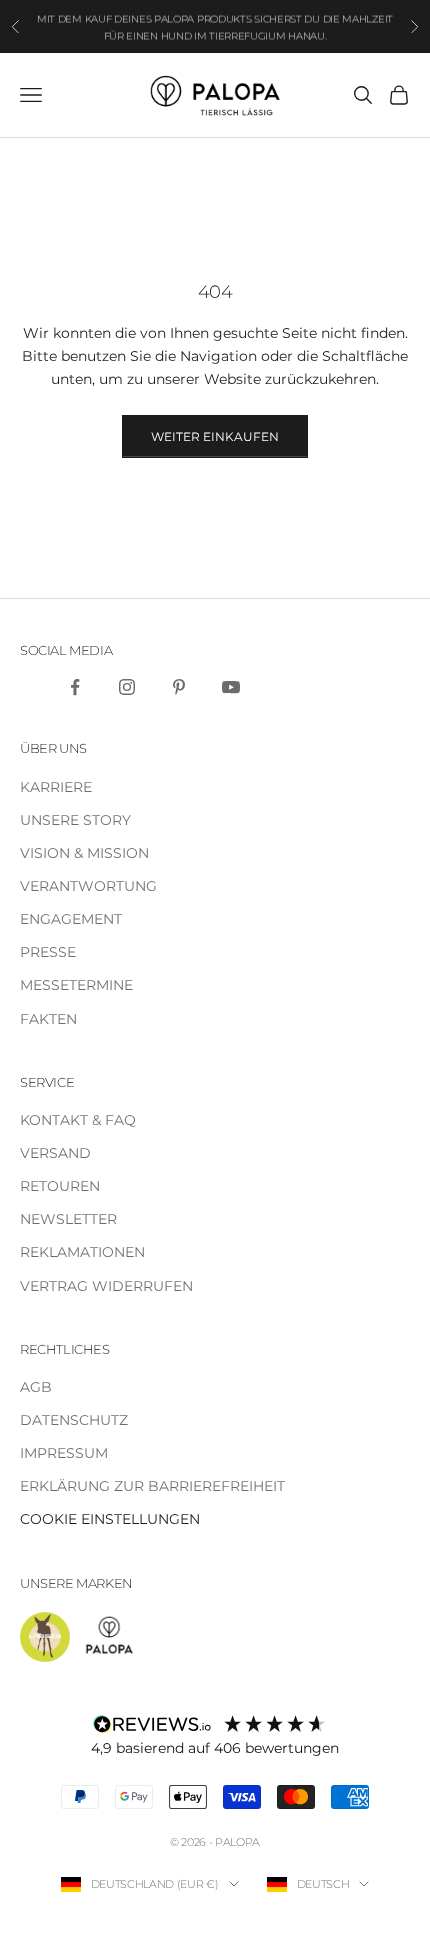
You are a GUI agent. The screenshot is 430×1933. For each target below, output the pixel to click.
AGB (36, 1387)
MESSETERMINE (76, 985)
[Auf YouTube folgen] (231, 687)
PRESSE (48, 952)
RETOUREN (60, 1186)
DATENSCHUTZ (74, 1420)
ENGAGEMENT (71, 919)
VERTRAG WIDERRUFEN (106, 1286)
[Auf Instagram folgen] (127, 687)
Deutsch (323, 1884)
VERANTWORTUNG (88, 886)
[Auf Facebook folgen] (75, 687)
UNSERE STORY (75, 820)
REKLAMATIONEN (82, 1252)
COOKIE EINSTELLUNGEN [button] (110, 1519)
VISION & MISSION (84, 853)
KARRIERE (56, 787)
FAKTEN (48, 1019)
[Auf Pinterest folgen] (179, 687)
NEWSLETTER (68, 1219)
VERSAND (55, 1153)
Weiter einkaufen (215, 436)
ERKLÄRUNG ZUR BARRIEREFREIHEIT (152, 1486)
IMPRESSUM (64, 1453)
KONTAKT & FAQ (78, 1120)
